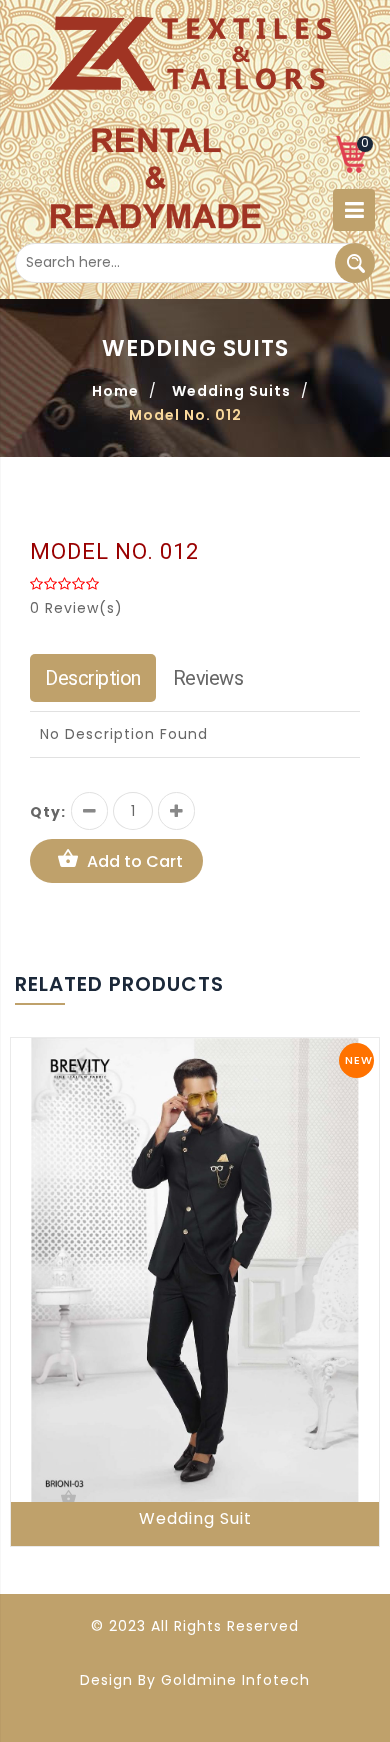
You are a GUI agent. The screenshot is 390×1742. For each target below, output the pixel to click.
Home (115, 391)
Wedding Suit (195, 1518)
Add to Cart (135, 861)
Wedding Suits (231, 391)
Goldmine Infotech (235, 1680)
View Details (70, 1498)
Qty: (48, 812)
